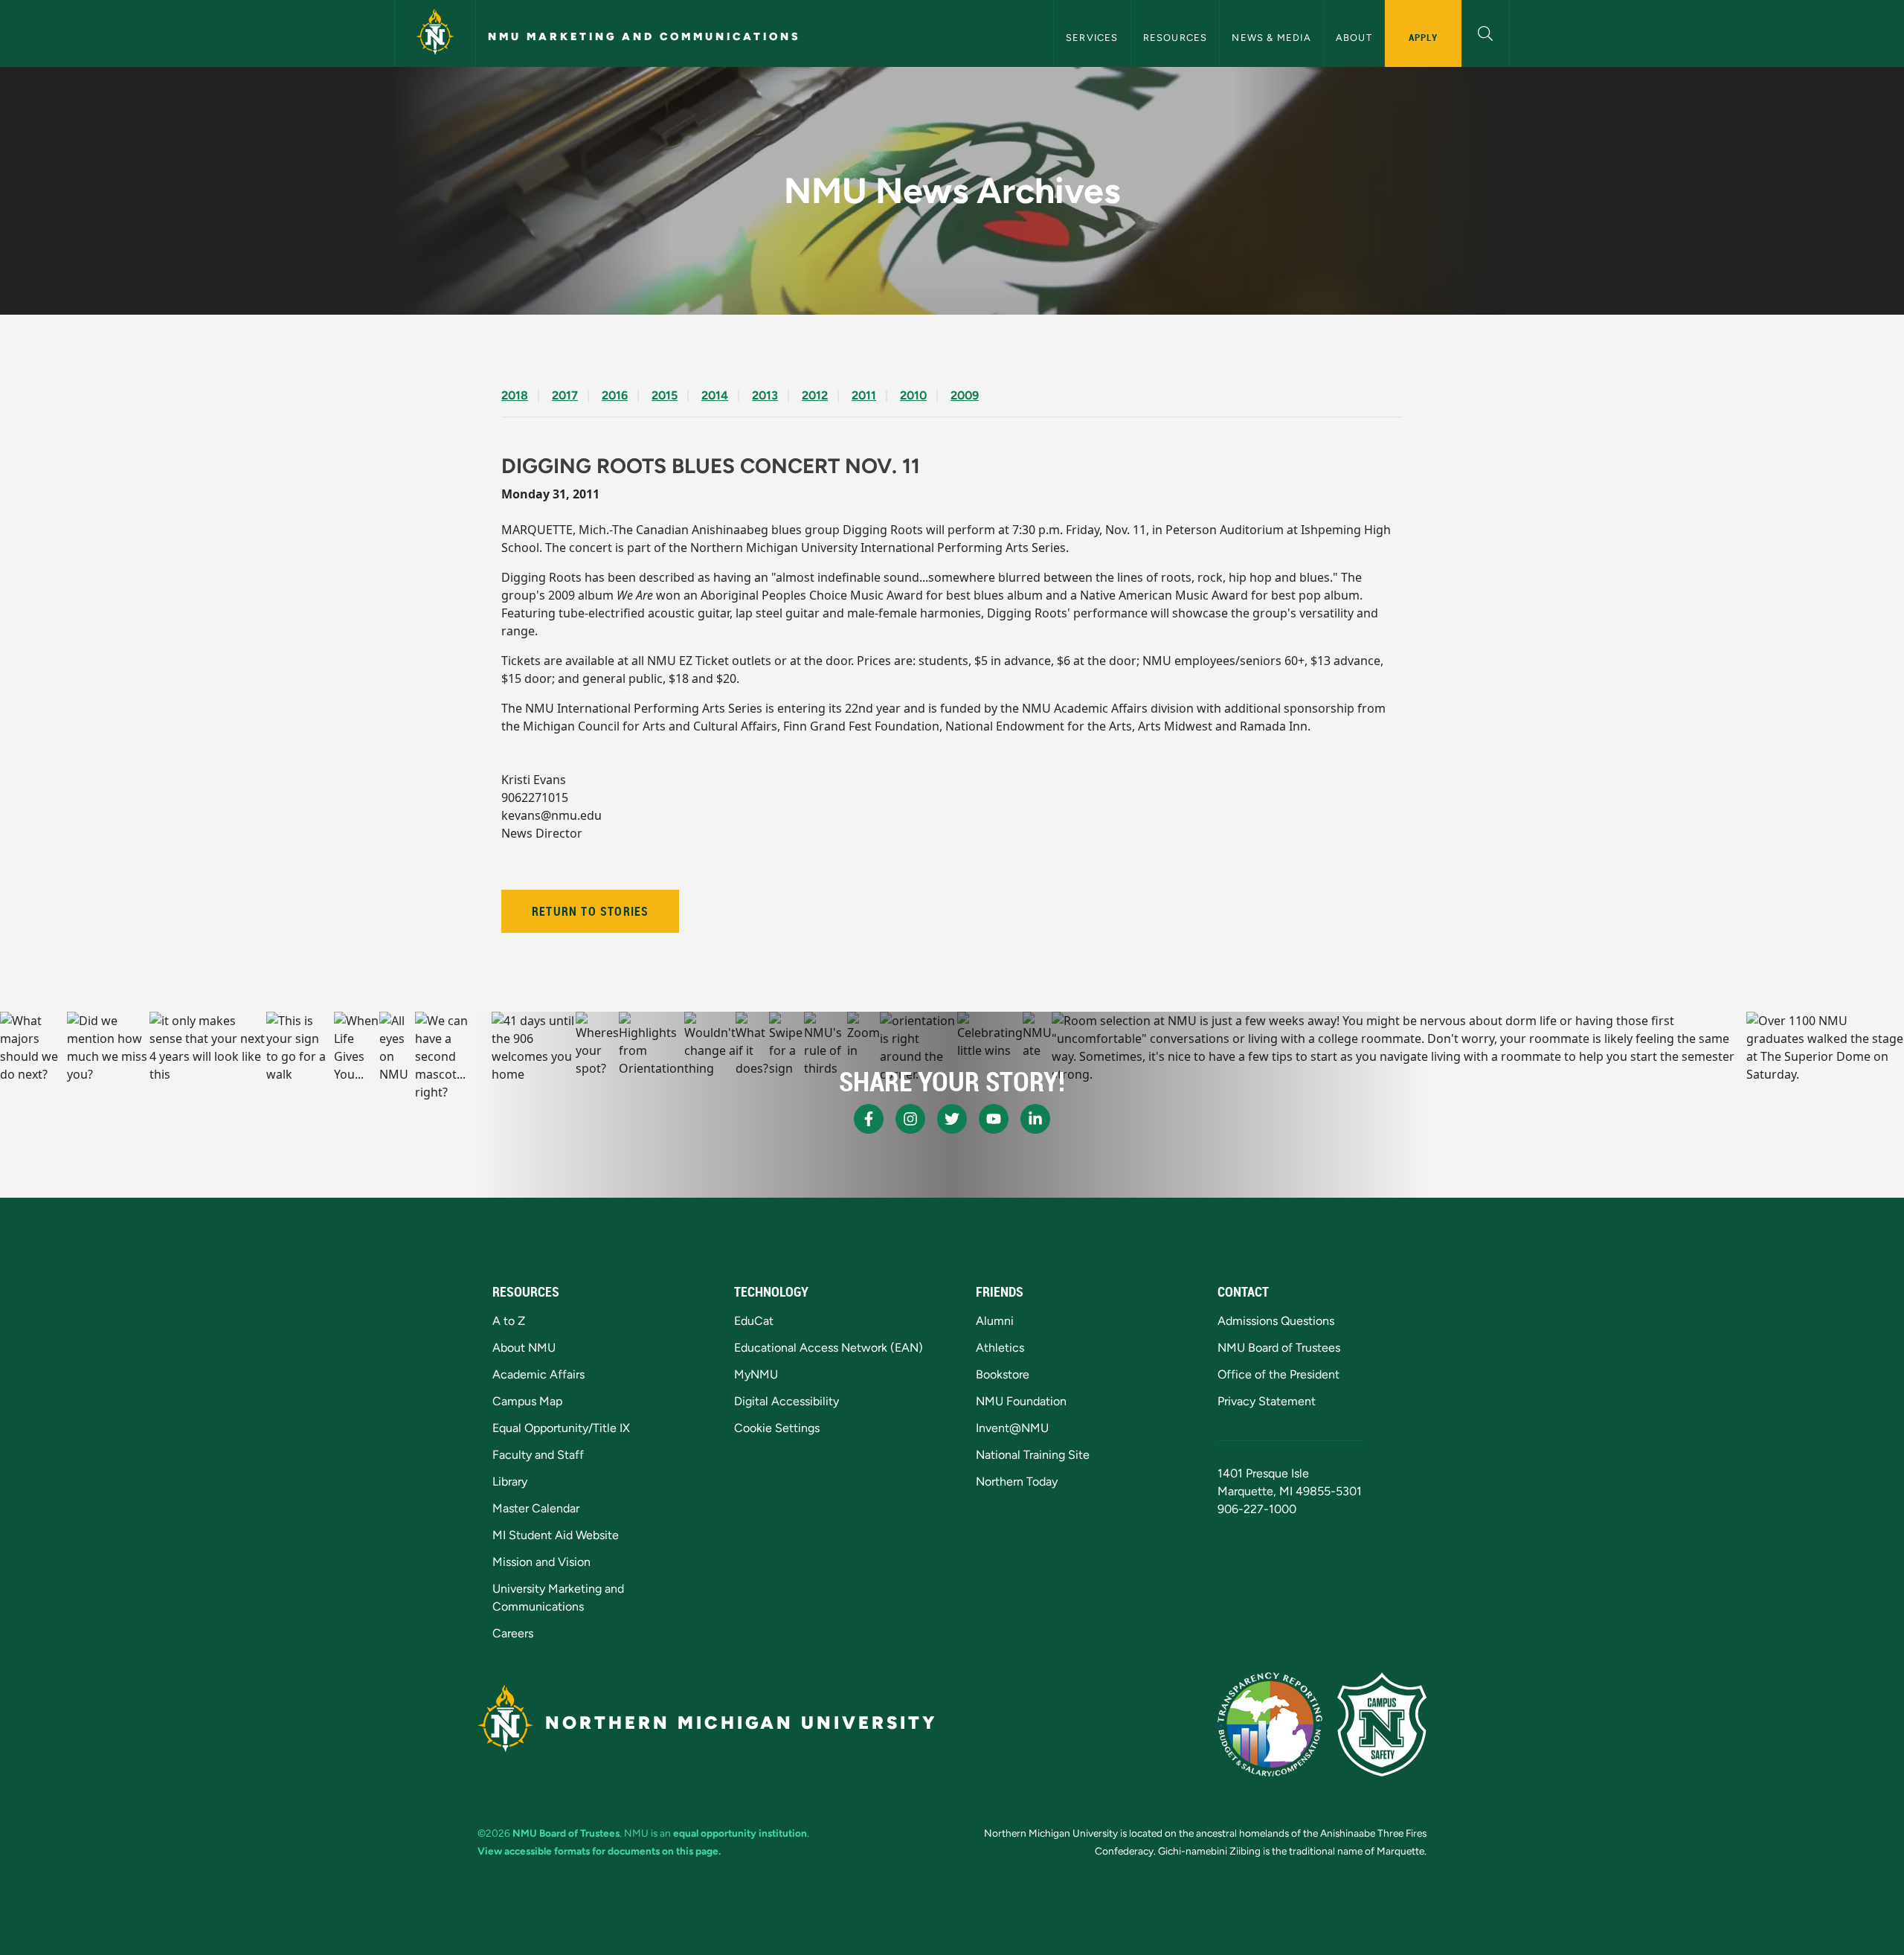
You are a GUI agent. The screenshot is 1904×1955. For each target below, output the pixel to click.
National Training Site (1033, 1455)
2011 (864, 395)
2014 (715, 395)
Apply (1423, 37)
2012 (815, 395)
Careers (513, 1633)
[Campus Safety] (1382, 1724)
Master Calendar (536, 1508)
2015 (665, 395)
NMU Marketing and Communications (644, 36)
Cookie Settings (777, 1428)
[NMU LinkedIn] (1035, 1119)
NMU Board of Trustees (1279, 1348)
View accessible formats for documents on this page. (599, 1851)
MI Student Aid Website (556, 1535)
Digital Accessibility (787, 1401)
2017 (565, 395)
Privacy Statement (1267, 1401)
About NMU (524, 1348)
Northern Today (1017, 1482)
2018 (515, 395)
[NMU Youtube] (994, 1119)
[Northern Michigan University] (435, 33)
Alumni (995, 1321)
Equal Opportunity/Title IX (561, 1428)
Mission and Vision (541, 1562)
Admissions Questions (1276, 1321)
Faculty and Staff (538, 1455)
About (1354, 38)
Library (510, 1482)
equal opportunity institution (740, 1833)
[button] (1486, 32)
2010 (913, 395)
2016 (615, 395)
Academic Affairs (538, 1374)
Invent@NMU (1012, 1428)
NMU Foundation (1021, 1401)
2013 (765, 395)
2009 (965, 395)
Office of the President (1279, 1374)
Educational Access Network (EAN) (829, 1348)
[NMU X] (952, 1119)
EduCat (754, 1321)
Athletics (1000, 1348)
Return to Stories (590, 911)
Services (1092, 38)
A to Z (509, 1321)
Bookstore (1003, 1374)
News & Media (1271, 38)
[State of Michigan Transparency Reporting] (1270, 1724)
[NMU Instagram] (910, 1119)
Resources (1175, 38)
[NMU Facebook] (869, 1119)
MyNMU (756, 1374)
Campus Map (527, 1401)
